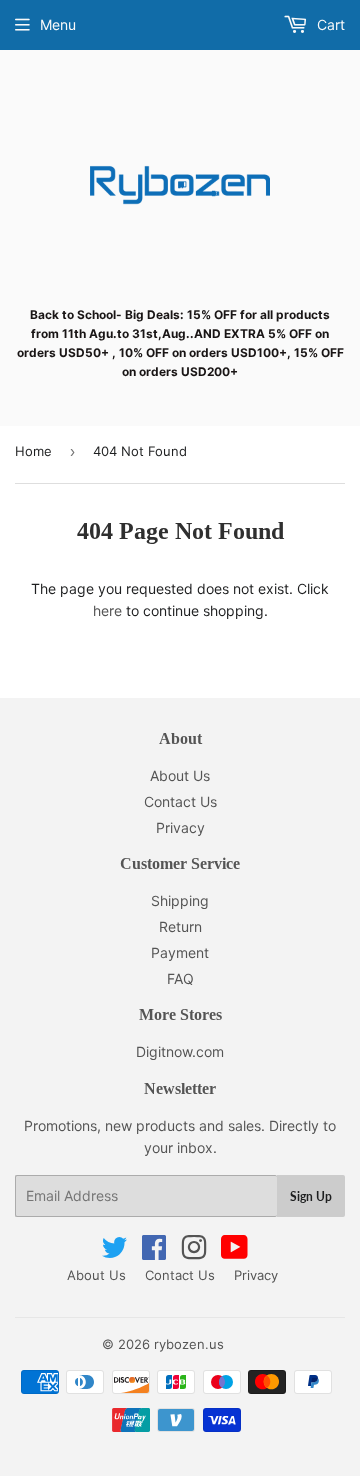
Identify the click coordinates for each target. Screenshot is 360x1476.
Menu (58, 24)
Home (33, 451)
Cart (329, 24)
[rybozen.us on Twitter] (114, 1252)
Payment (180, 952)
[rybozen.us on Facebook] (154, 1252)
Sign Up (311, 1196)
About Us (180, 775)
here (107, 610)
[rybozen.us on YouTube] (234, 1252)
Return (180, 926)
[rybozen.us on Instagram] (194, 1252)
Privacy (180, 827)
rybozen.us (189, 1344)
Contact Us (180, 801)
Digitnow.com (180, 1051)
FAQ (180, 978)
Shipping (180, 900)
